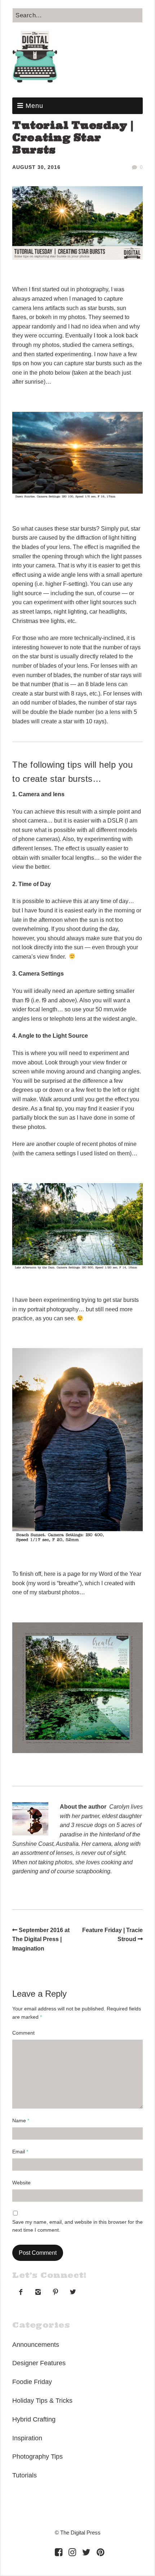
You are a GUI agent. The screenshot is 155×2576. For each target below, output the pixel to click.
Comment (23, 2033)
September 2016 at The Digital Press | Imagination (41, 1939)
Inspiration (27, 2438)
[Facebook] (59, 2552)
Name (21, 2120)
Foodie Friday (32, 2382)
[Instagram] (72, 2552)
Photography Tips (37, 2457)
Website (21, 2183)
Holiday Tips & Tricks (42, 2401)
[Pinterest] (100, 2552)
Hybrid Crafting (34, 2419)
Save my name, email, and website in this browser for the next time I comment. (77, 2226)
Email (20, 2152)
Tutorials (25, 2475)
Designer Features (39, 2363)
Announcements (36, 2345)
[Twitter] (86, 2552)
